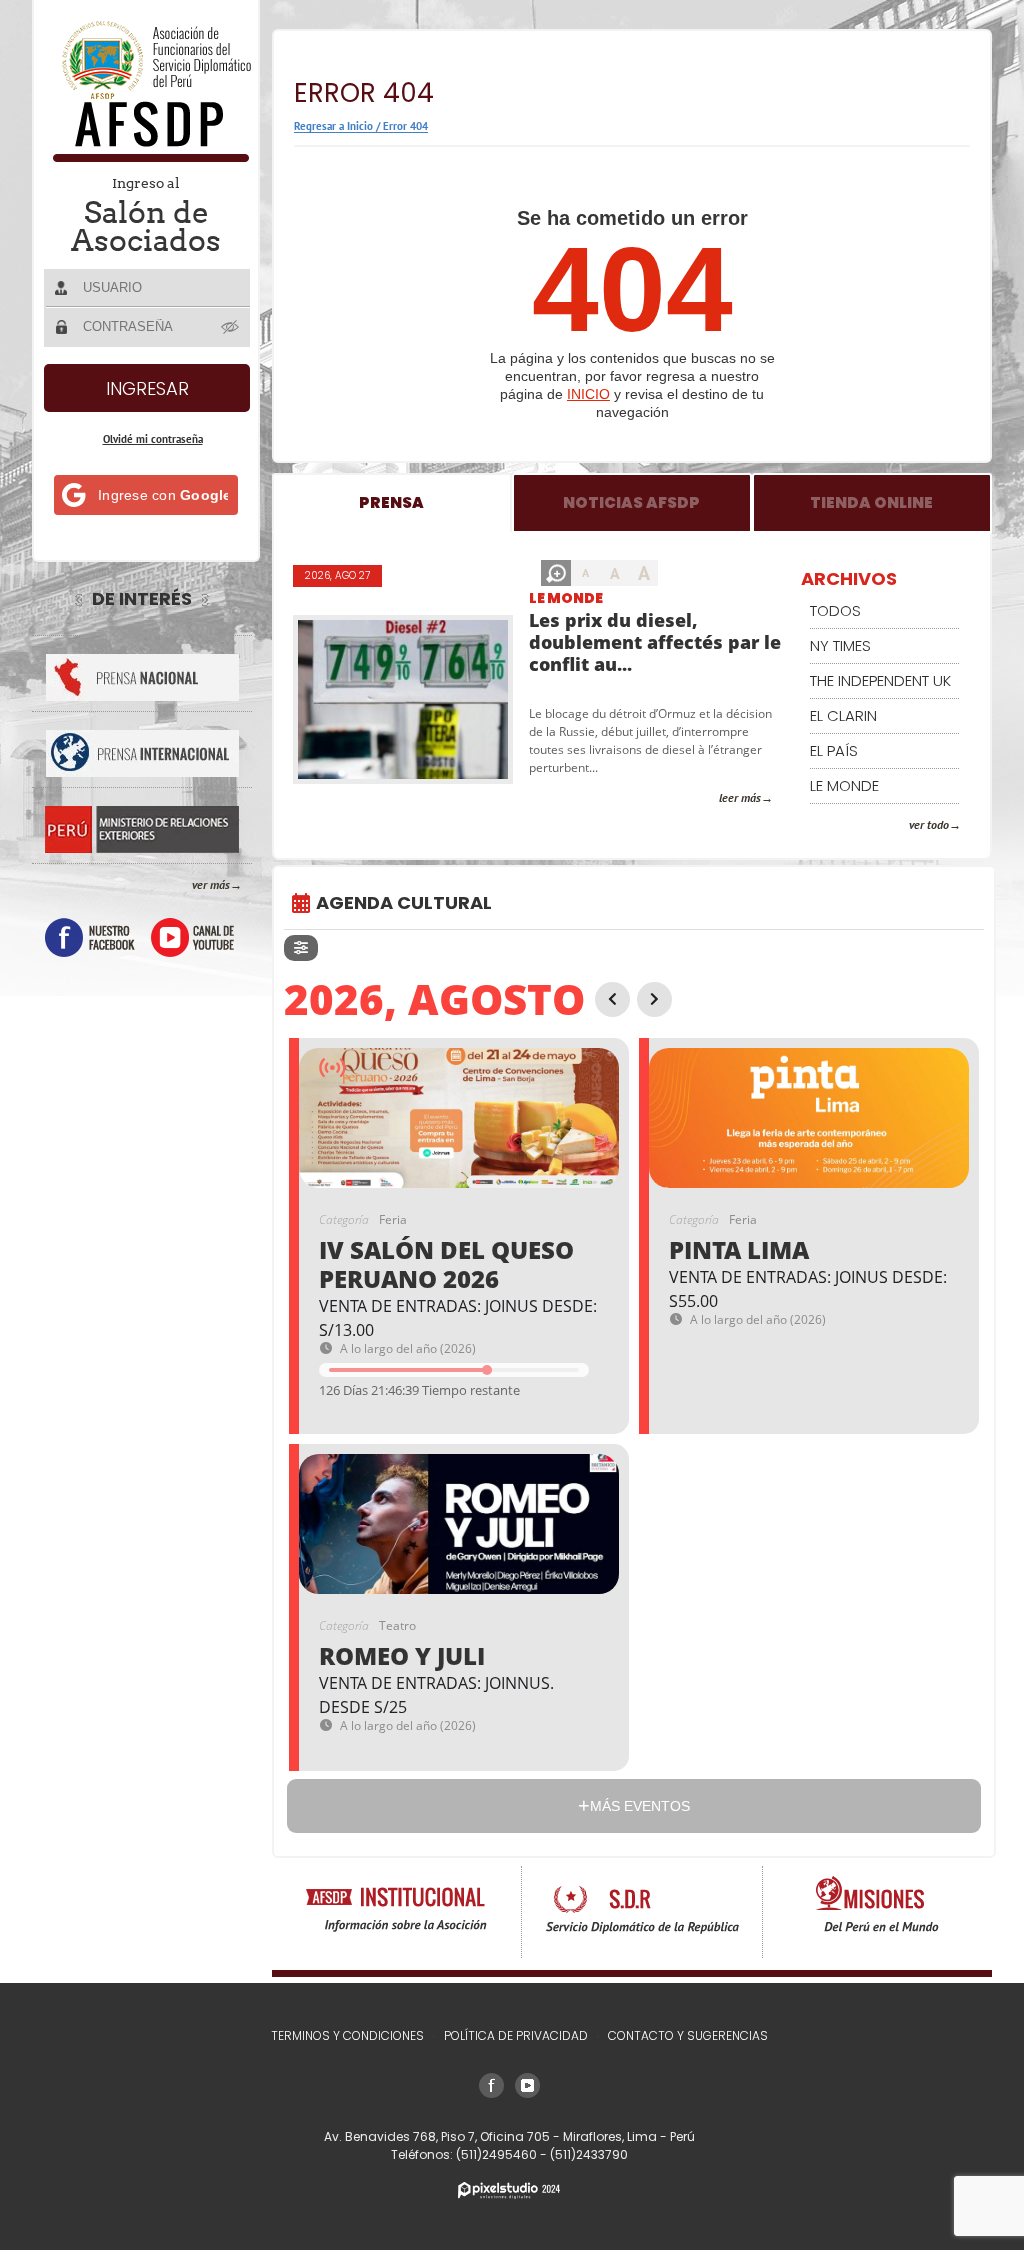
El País (834, 750)
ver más (211, 884)
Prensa (391, 502)
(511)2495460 (498, 2154)
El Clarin (843, 715)
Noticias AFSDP (631, 502)
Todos (835, 610)
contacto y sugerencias (688, 2035)
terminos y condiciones (347, 2035)
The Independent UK (880, 680)
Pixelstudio (509, 2190)
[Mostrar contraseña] (231, 326)
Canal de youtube (192, 937)
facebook (90, 937)
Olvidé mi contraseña (153, 439)
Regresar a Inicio (333, 126)
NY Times (840, 645)
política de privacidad (516, 2035)
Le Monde (566, 598)
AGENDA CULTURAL (404, 902)
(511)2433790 (589, 2154)
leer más (740, 797)
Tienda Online (871, 502)
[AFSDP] (147, 156)
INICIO (588, 394)
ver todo (929, 824)
